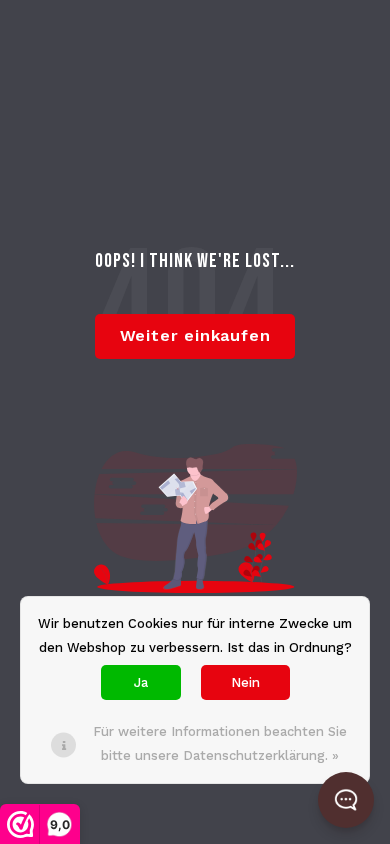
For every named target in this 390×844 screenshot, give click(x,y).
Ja (141, 682)
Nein (245, 682)
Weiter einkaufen (195, 335)
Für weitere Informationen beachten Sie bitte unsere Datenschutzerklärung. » (220, 743)
